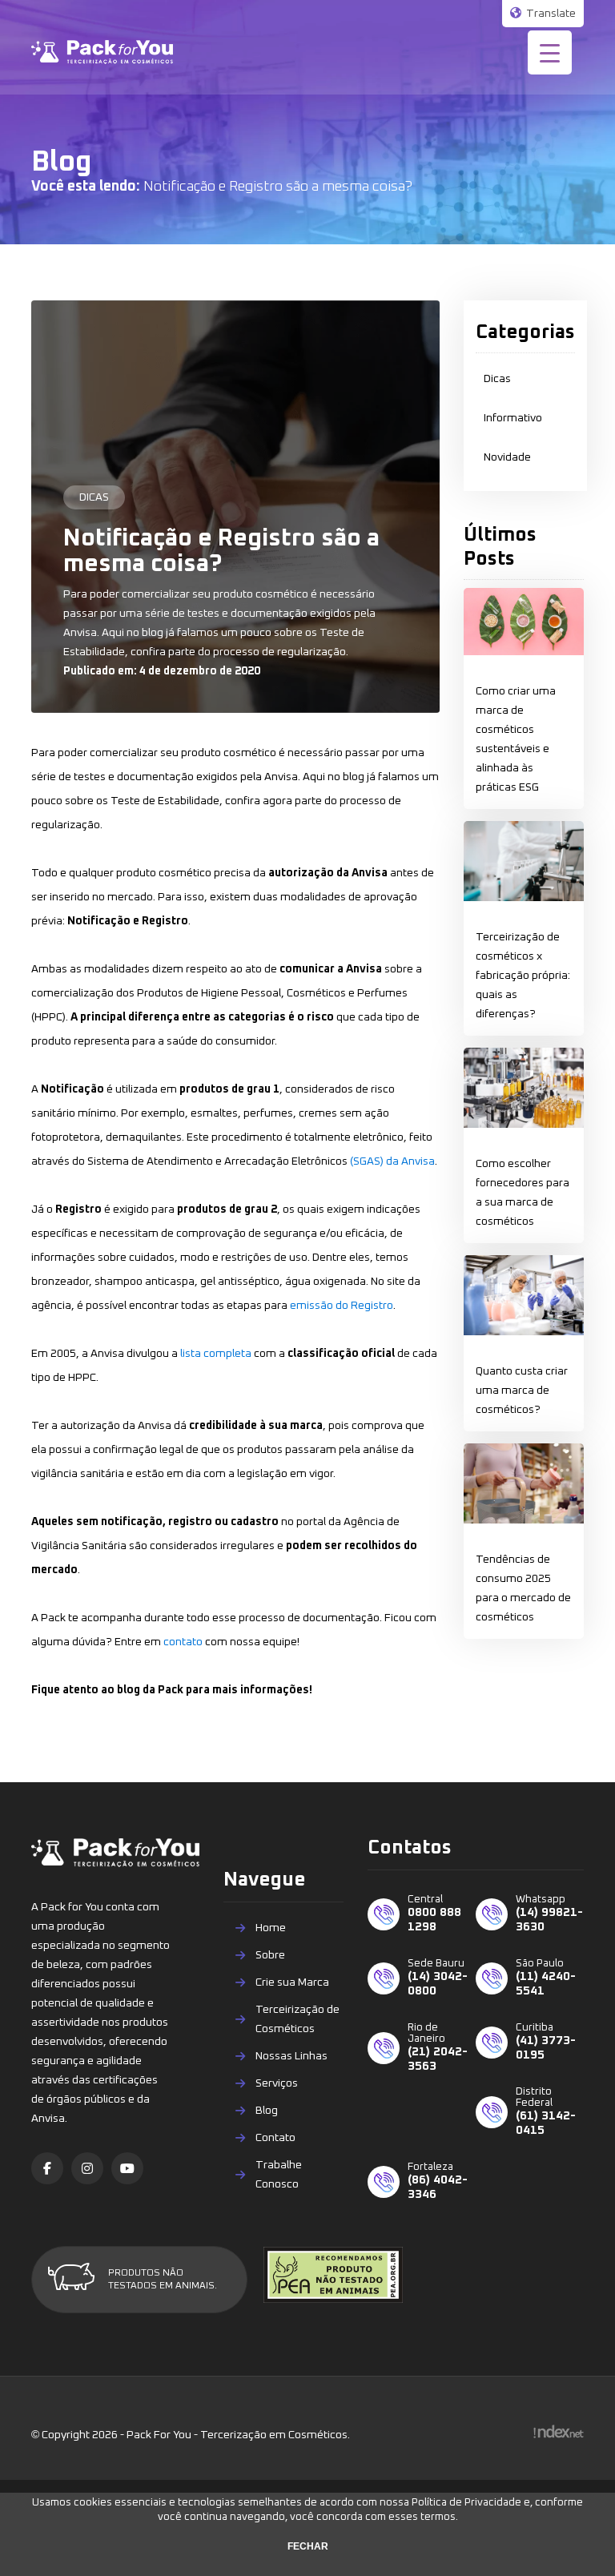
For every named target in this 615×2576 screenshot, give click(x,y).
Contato (275, 2138)
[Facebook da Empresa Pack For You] (47, 2168)
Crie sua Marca (292, 1982)
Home (271, 1928)
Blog (267, 2111)
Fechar (308, 2546)
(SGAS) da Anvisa (392, 1161)
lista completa (216, 1354)
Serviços (277, 2083)
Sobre (270, 1955)
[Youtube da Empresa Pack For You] (127, 2168)
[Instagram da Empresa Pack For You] (87, 2168)
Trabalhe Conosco (279, 2175)
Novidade (507, 457)
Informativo (513, 418)
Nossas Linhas (291, 2056)
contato (183, 1642)
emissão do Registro (342, 1306)
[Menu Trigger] (550, 52)
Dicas (497, 379)
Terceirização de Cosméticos (297, 2019)
